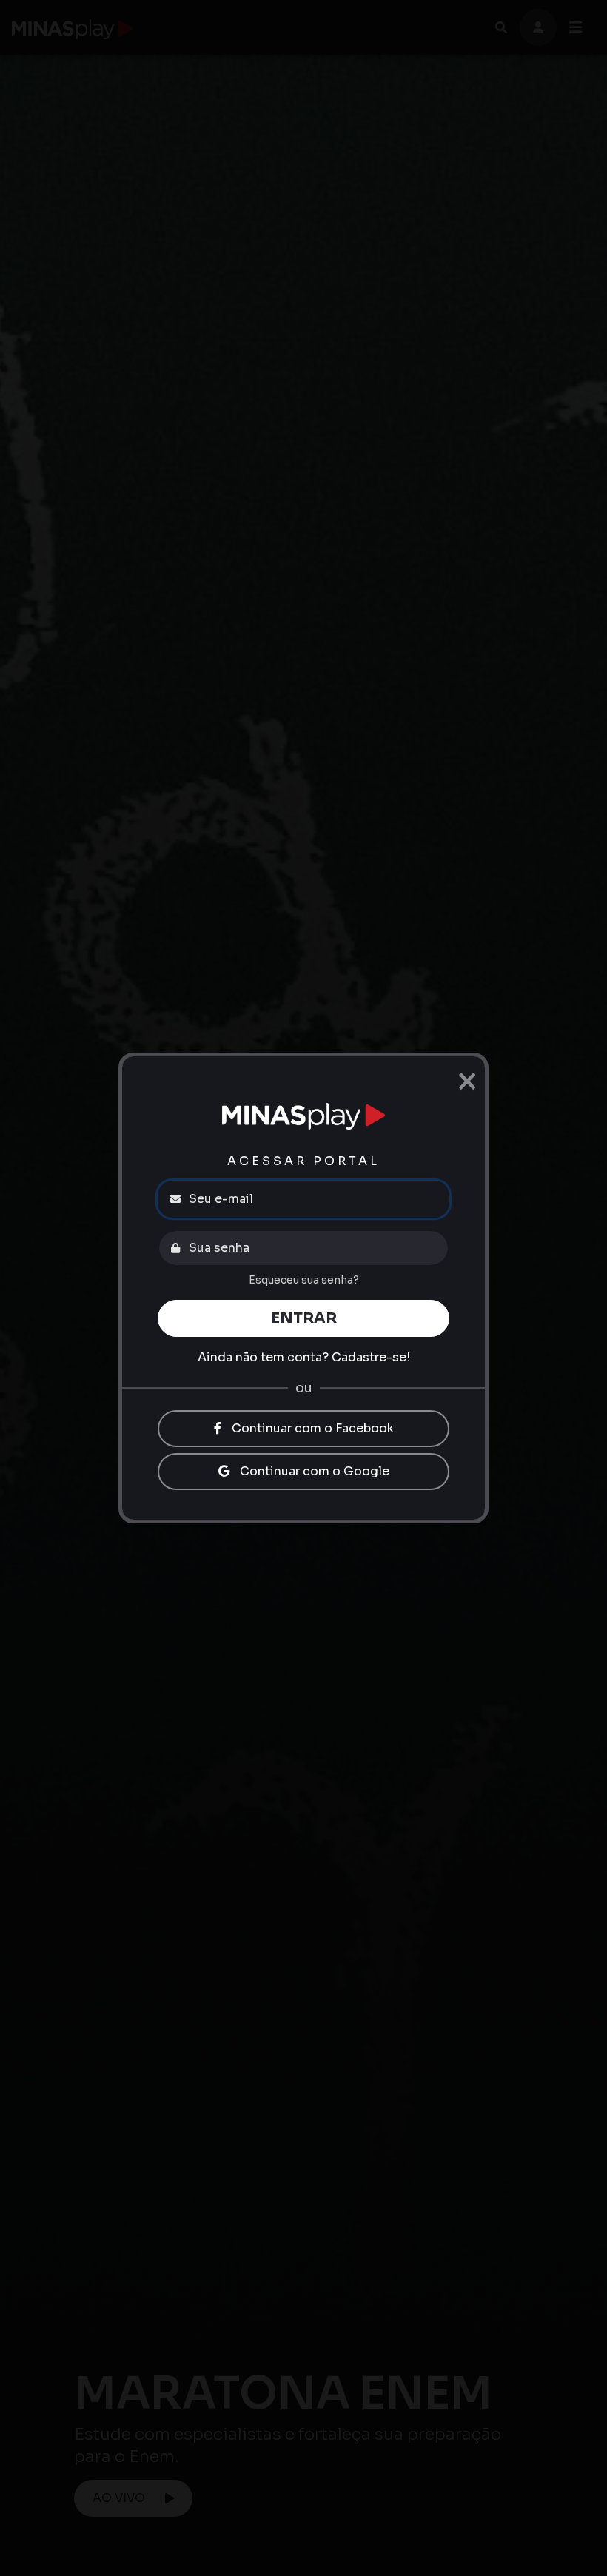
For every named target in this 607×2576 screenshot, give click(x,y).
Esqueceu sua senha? (304, 1280)
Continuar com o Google (313, 1471)
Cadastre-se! (371, 1357)
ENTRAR (304, 1318)
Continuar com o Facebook (311, 1428)
